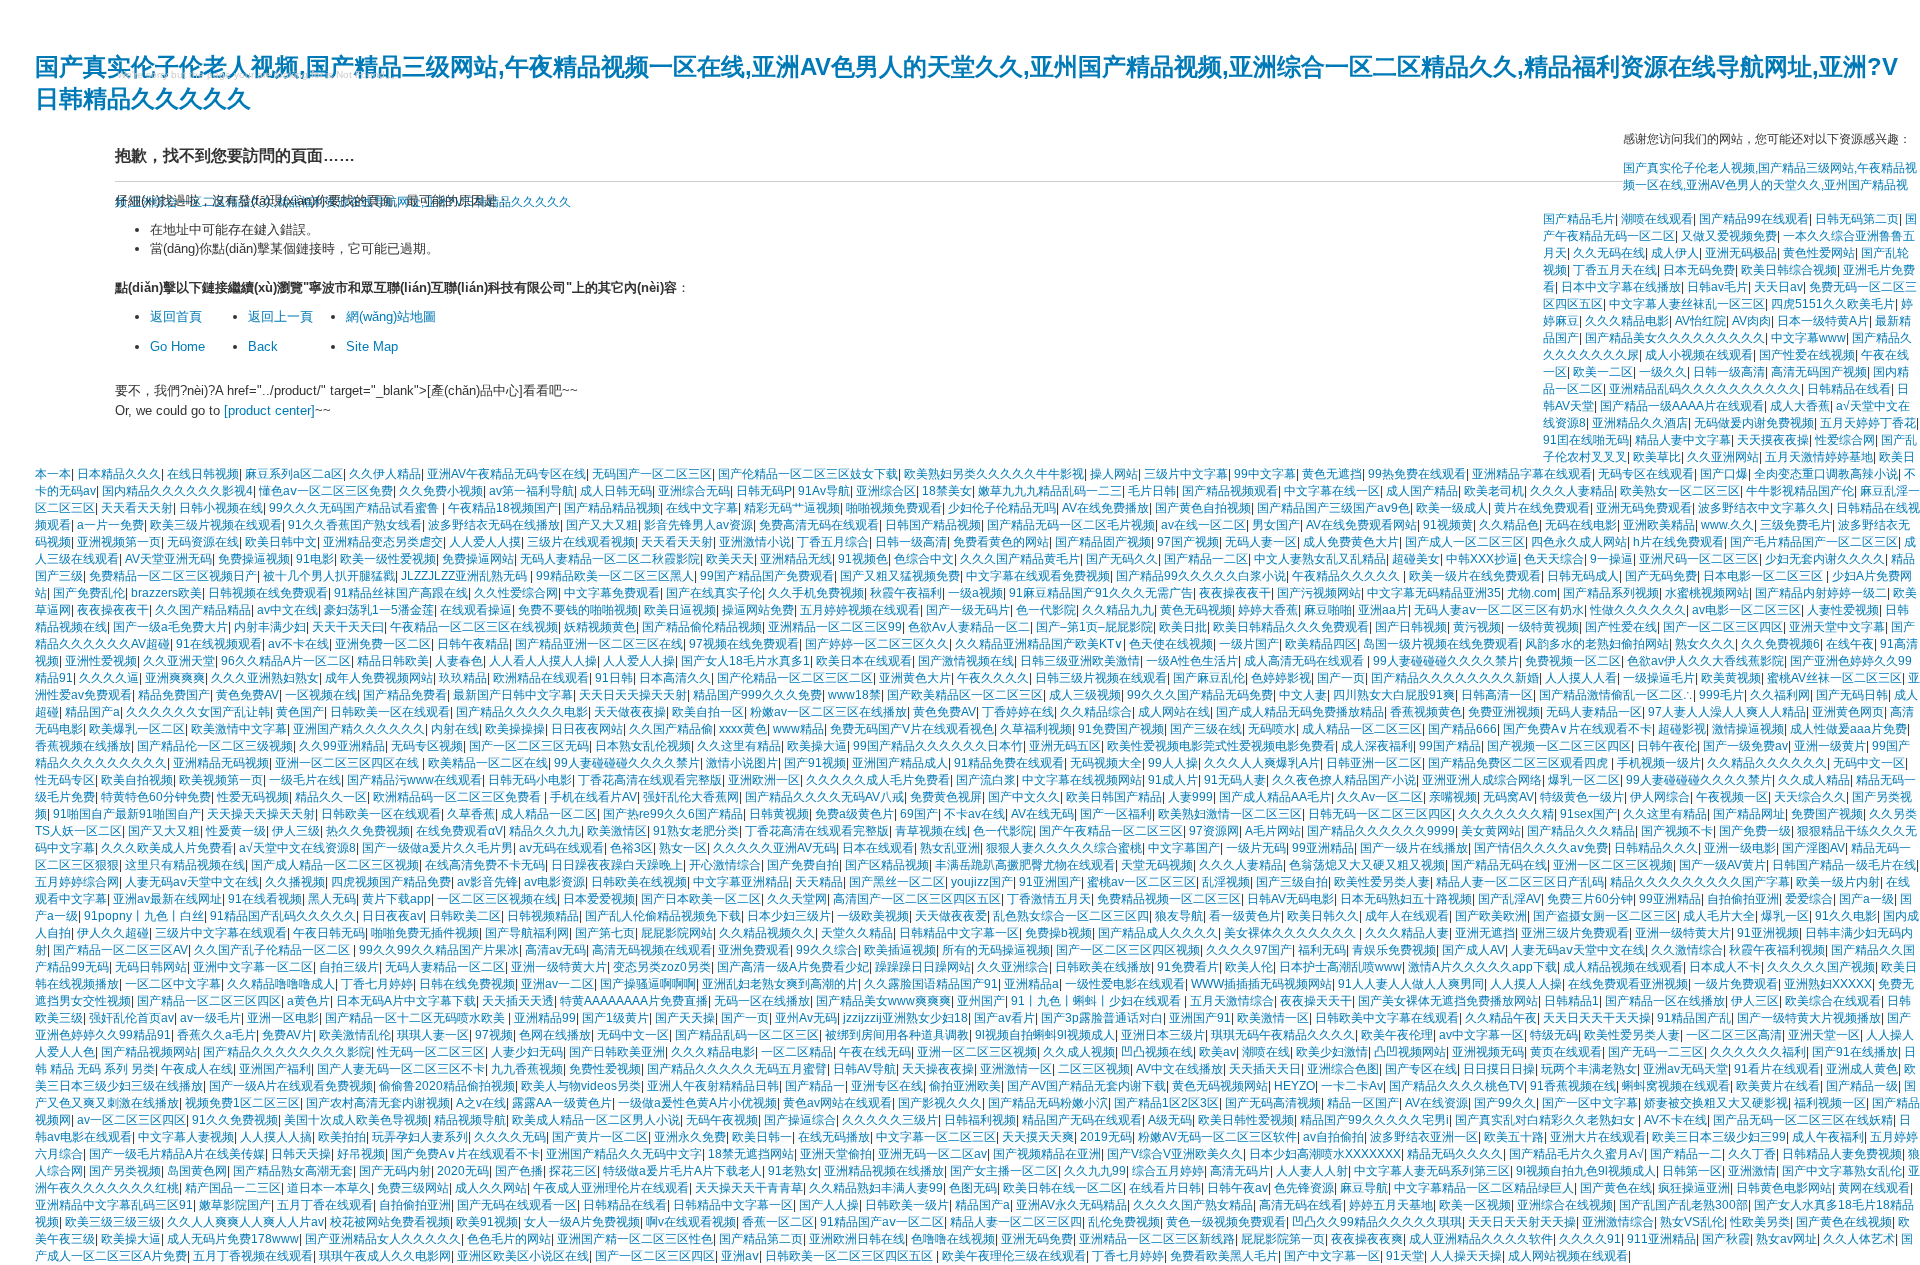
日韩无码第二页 (1857, 219)
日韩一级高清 (1729, 372)
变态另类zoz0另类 (662, 967)
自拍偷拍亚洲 (1743, 899)
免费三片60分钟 (1590, 899)
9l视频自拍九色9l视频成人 (1586, 1171)
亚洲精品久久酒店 (1640, 423)
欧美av (1217, 1052)
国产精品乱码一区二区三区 (747, 1035)
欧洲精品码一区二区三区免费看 (458, 797)
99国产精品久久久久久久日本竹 (938, 746)
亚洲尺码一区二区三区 (1699, 559)
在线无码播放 (834, 1137)
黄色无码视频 (1196, 610)
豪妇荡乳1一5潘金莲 (379, 610)
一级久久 (1663, 372)
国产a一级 (1866, 899)
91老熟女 (793, 1171)
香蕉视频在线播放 (83, 746)
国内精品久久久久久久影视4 (177, 491)
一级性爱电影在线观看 (1125, 984)
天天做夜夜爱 (951, 916)
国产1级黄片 (615, 1018)
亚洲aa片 (1383, 610)
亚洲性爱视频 (101, 661)
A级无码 (1170, 1120)
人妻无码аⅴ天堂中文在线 (192, 882)
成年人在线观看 (1407, 916)
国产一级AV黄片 (1722, 865)
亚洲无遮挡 (1485, 933)
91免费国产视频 (1121, 729)
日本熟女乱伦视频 (643, 746)
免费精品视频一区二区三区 (1169, 899)
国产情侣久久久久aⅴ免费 (1541, 848)
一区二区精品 (797, 1052)
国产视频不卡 (1677, 831)
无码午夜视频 (722, 1120)
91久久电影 (1846, 916)
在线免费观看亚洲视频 (1628, 984)
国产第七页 (605, 933)
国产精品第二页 (761, 1239)
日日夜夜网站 (587, 729)
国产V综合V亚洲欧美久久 (1175, 1154)
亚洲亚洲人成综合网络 (1482, 780)
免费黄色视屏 (946, 797)
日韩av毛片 (1717, 287)
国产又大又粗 (602, 525)
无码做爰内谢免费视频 (1754, 423)
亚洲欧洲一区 (764, 780)
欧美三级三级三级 (113, 1222)
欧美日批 (1183, 627)
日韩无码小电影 (530, 780)
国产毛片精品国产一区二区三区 (1814, 542)
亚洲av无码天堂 (1685, 1069)
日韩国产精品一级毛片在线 (1844, 865)
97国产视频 (1188, 542)
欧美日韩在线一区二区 (1063, 1188)
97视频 (494, 1035)
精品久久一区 (331, 797)
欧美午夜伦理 (1397, 1035)
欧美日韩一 (762, 1137)
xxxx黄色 (743, 729)
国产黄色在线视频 (1844, 1222)
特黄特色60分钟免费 (156, 797)
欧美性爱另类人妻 (1382, 882)
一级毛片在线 (305, 780)
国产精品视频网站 (149, 1052)
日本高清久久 (675, 678)
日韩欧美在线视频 (639, 882)
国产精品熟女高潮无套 (293, 1171)
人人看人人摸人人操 (543, 661)
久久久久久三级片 (890, 1120)
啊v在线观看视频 (691, 1222)
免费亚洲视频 (1504, 712)
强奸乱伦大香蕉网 (691, 797)
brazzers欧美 (166, 593)
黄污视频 (1477, 627)
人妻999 (1190, 797)
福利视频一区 (1830, 1103)
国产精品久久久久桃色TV (1456, 1086)
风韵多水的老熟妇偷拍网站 (1597, 644)
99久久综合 (827, 950)
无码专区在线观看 (1646, 474)
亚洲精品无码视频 (221, 763)
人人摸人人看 (1581, 678)
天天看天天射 (137, 508)
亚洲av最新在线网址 (167, 899)
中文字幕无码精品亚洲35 (1434, 593)
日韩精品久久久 (1656, 848)
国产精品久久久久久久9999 (1381, 831)
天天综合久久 (1810, 797)
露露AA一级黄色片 (562, 1103)
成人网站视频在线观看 (1568, 1256)
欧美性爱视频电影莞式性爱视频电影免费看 (1221, 746)
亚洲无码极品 (1741, 253)
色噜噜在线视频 (953, 1239)
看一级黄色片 (1245, 916)
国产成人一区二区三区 (1465, 542)
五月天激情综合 (1232, 1001)
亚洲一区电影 (283, 1018)
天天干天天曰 (348, 627)
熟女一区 (683, 848)
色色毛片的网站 (509, 1239)
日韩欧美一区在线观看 (390, 712)
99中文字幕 (1265, 474)
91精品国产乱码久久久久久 (283, 916)
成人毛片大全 (1719, 916)
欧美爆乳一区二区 (137, 729)
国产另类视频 (125, 1171)
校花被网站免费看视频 (390, 1222)
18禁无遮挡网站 (751, 1154)
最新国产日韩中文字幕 (513, 695)
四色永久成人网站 (1579, 542)
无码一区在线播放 (762, 1001)
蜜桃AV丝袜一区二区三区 (1834, 678)
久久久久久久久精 (1506, 814)
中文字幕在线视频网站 (1082, 780)
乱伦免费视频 (1124, 1222)
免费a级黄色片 (854, 814)
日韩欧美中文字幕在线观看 (1387, 1018)
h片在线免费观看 (1678, 542)
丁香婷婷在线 (1018, 712)
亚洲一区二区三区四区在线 (348, 763)
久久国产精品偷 (671, 729)
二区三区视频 (1094, 1069)
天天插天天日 (1265, 1069)
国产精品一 (815, 1086)
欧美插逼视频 (900, 950)
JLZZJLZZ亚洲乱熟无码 (465, 576)
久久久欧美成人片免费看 (167, 848)
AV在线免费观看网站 (1361, 525)
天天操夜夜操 (938, 1069)
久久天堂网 (797, 899)
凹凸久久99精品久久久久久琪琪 (1377, 1222)
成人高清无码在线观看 (1305, 661)
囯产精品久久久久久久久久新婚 (1455, 678)
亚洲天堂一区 (1824, 1035)
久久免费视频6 (1780, 644)
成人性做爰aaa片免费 (1848, 729)
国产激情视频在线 (966, 661)
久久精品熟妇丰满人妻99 (876, 1188)
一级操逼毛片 (1659, 678)
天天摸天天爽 (1038, 1137)
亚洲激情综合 (1618, 1222)
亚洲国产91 (1200, 1018)
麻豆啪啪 (1328, 610)
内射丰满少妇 (270, 627)
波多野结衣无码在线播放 (494, 525)
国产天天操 (685, 1018)
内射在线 (455, 729)
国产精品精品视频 (612, 508)
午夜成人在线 (197, 1069)
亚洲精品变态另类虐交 (383, 542)
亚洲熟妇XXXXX (1828, 984)
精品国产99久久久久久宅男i (1374, 1120)
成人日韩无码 (616, 491)
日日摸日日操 (1499, 1069)
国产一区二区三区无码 (529, 746)
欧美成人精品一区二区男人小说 (596, 1120)
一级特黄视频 (1543, 627)
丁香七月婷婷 (377, 984)
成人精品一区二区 (549, 814)
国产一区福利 (1116, 814)
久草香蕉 (471, 814)
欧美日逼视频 (680, 610)
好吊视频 (361, 1154)
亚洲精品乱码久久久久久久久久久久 (1705, 389)
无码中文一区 (1869, 763)
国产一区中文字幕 (1590, 1103)
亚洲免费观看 (754, 950)
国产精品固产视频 (1103, 542)
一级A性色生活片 (1192, 661)
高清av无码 (555, 950)
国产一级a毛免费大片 (170, 627)
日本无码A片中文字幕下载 (406, 1001)
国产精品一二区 (1206, 559)
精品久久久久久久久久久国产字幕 (1700, 882)
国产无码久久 (1122, 559)
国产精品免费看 (405, 695)
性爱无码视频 (253, 797)
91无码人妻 (1235, 780)
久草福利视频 (1036, 729)
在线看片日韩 (1165, 1188)
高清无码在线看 (1301, 1205)
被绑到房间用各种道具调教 (897, 1035)
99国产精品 (1450, 746)
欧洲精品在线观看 (541, 678)
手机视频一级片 (1659, 763)
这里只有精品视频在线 (185, 865)
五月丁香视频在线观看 (253, 1256)
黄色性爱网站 (1819, 253)
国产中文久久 (1024, 797)
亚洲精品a (1031, 984)
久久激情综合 (1687, 950)
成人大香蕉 (1800, 406)
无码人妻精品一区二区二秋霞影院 (610, 559)
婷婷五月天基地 (1391, 1205)
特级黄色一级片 (1582, 797)
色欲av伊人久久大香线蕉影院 (1705, 661)
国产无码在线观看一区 (517, 1205)
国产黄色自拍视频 (1203, 508)
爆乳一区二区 (1584, 780)
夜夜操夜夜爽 (1367, 1239)
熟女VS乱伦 (1692, 1222)
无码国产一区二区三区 (652, 474)
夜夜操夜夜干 (1235, 593)
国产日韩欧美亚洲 (617, 1052)
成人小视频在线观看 (1699, 355)
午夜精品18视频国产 (503, 508)
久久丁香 (1752, 1154)
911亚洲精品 (1661, 1239)
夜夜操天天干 (1316, 1001)
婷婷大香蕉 (1268, 610)
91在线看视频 (265, 899)
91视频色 (863, 559)
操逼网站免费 (758, 610)
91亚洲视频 (1768, 933)
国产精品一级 (1862, 1086)
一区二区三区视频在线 (497, 899)
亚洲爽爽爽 (175, 678)
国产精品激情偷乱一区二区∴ (1616, 695)
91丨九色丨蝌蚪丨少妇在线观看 (1097, 1001)
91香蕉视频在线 (1573, 1086)
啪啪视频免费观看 (894, 508)
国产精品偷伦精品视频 (702, 627)
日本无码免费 (1699, 270)
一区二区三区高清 (1734, 1035)
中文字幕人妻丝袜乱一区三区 (1687, 304)
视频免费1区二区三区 (242, 1103)
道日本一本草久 (329, 1188)
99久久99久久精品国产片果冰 (439, 950)
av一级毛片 (210, 1018)
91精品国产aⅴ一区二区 (882, 1222)
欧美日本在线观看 (864, 661)
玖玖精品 (463, 678)
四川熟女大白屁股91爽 (1394, 695)
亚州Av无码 (806, 1018)
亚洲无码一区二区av (932, 1154)
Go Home (177, 346)
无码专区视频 (427, 746)
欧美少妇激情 (1332, 1052)
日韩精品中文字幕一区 (959, 933)
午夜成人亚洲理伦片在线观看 (611, 1188)
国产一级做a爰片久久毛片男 (437, 848)
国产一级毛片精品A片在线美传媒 (177, 1154)
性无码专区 (65, 780)
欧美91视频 (487, 1222)
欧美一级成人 (1452, 508)
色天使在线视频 (1171, 644)
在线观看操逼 (476, 610)
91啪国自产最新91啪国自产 (127, 814)
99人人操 (1173, 763)
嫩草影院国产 (235, 1205)
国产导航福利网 (527, 933)
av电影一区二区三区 (1746, 610)
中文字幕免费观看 (612, 593)
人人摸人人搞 (276, 1137)
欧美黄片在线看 (1778, 1086)
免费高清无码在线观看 (819, 525)
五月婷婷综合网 (77, 882)
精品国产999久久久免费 (757, 695)
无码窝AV (1508, 797)
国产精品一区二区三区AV (120, 950)
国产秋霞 (1726, 1239)
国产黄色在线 (1616, 1188)
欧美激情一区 (1273, 1018)
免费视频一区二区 (1573, 661)
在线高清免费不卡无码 (485, 865)
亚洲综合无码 (694, 491)
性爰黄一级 (236, 831)
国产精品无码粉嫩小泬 (1048, 1103)
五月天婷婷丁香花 (1868, 423)
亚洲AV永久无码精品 (1071, 1205)
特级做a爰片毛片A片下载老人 (682, 1171)
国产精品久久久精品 (1581, 831)
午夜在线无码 (875, 1052)
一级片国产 (1249, 644)
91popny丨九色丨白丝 (144, 916)
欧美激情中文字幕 (239, 729)
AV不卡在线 (1675, 1120)
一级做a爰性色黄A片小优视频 (697, 1103)
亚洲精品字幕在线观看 (1532, 474)
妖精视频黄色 (600, 627)
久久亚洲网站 (1723, 457)
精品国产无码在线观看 (1082, 1120)
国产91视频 (815, 763)
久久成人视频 (1079, 1052)
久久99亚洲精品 (342, 746)
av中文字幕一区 (1481, 1035)
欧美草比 (1657, 457)
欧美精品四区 (1321, 644)
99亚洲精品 (1323, 848)
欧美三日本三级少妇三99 (1719, 1137)
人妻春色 (459, 661)
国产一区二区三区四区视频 (1128, 950)
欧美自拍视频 (137, 780)
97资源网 (1214, 831)
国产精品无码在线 (1499, 865)
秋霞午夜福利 (906, 593)
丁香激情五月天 (1049, 899)
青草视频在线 (931, 831)
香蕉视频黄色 (1426, 712)
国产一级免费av (1745, 746)
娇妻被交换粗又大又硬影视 (1716, 1103)
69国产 (919, 814)
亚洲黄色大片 (915, 678)
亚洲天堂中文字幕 (1837, 627)
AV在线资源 (1436, 1103)
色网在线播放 (555, 1035)
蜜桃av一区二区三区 (1141, 882)
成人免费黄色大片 (1351, 542)
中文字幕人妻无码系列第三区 (1432, 1171)
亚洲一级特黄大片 (1683, 933)
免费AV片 (287, 1035)
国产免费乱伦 (89, 593)
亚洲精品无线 (796, 559)
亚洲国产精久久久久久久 (359, 729)
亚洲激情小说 (755, 542)
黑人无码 (332, 899)
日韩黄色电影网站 (1784, 1188)
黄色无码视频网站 (1220, 1086)
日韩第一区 (1692, 1171)
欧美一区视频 (1475, 1205)
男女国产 (1276, 525)
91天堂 (1405, 1256)
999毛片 (1721, 695)
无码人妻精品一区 (1594, 712)
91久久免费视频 (235, 1120)
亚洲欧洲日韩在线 (857, 1239)
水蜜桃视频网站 (1707, 593)
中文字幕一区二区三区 (936, 1137)
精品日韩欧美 (393, 661)
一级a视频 (975, 593)
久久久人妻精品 (1572, 491)
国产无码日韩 (1852, 695)
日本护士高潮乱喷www (1340, 967)
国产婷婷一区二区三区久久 (877, 644)
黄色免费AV (247, 695)
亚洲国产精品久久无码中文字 (624, 1154)
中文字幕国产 (1184, 848)
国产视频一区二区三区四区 (1559, 746)
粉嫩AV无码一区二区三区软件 (1217, 1137)
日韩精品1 (1571, 1001)
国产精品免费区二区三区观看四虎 (1519, 763)
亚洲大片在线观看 (1598, 1137)
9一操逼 (1611, 559)
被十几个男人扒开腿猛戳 (329, 576)
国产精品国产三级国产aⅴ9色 (1333, 508)
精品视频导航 (470, 1120)
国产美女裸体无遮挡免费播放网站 (1448, 1001)
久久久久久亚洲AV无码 (774, 848)
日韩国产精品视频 (933, 525)
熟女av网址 (1786, 1239)
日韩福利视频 (980, 1120)
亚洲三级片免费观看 (1575, 933)
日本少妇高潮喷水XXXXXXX (1325, 1154)
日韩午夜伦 (1667, 746)
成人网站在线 (1174, 712)
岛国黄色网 (197, 1171)
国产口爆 (1724, 474)
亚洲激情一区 (1016, 1069)
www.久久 (1727, 525)
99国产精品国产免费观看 (767, 576)
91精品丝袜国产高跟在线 (401, 593)
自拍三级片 (349, 967)
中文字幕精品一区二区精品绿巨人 (1484, 1188)
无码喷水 (1272, 729)
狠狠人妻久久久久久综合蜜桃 (1064, 848)
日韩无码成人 (1583, 576)
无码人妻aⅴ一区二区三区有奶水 (1499, 610)
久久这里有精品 (739, 746)
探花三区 (573, 1171)
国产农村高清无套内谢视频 (378, 1103)
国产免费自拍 (803, 865)
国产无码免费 (1661, 576)
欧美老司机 (1494, 491)
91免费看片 (1188, 967)
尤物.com (1532, 593)
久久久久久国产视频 (1821, 967)
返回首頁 (176, 316)
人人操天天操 (1466, 1256)
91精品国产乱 (1694, 1018)
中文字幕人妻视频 (186, 1137)
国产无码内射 (395, 1171)
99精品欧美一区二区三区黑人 (615, 576)
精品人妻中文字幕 (1683, 440)
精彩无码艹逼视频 (792, 508)
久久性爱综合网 (516, 593)
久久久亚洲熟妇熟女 (265, 678)
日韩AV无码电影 (1290, 899)
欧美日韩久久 (1323, 916)
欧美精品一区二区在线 (488, 763)
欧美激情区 (617, 831)
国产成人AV (1473, 950)
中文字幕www (1808, 338)
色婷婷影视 (1281, 678)
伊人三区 (1755, 1001)
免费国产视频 (1827, 814)
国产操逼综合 (800, 1120)
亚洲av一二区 (557, 984)
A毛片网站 (1273, 831)
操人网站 (1114, 474)
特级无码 (1554, 1035)
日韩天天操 (301, 1154)
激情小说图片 (742, 763)
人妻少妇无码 (527, 1052)
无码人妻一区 (1261, 542)
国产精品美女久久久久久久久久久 (1675, 338)
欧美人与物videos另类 (581, 1086)
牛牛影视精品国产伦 (1800, 491)
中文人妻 (1303, 695)
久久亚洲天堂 (179, 661)
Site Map (372, 346)
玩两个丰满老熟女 (1589, 1069)
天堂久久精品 (857, 933)
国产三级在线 (1206, 729)
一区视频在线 (321, 695)
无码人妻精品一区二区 (445, 967)
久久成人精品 (1814, 780)
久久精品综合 (1096, 712)
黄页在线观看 (1566, 1052)
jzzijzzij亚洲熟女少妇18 (905, 1018)
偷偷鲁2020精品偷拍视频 (447, 1086)
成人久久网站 (491, 1188)
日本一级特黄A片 (1823, 321)
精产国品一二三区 (233, 1188)
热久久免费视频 (368, 831)
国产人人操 (829, 1205)
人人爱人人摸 (485, 542)
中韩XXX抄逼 (1482, 559)
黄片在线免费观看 (1542, 508)
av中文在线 (287, 610)
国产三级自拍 (1292, 882)
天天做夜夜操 (630, 712)
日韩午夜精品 (473, 644)
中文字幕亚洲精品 (741, 882)
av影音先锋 (487, 882)
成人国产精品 (1422, 491)
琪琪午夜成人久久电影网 (385, 1256)
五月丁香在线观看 (325, 1205)
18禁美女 (947, 491)
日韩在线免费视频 (467, 984)
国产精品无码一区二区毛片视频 (1071, 525)
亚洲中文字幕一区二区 (253, 967)
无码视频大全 (1106, 763)
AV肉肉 (1751, 321)
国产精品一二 (1686, 1154)
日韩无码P (764, 491)
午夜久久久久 (993, 678)
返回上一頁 (280, 316)
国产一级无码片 (968, 610)
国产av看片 (1004, 1018)
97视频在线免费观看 (744, 644)
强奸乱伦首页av (131, 1018)
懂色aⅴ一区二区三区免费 (326, 491)
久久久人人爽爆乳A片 (1262, 763)
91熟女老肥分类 (696, 831)
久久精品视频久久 (767, 933)
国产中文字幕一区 (1332, 1256)
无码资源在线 (203, 542)
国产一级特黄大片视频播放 (1809, 1018)
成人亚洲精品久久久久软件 (1481, 1239)
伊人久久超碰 (113, 933)
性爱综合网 (1845, 440)
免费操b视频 (1058, 933)
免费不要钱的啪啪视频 (578, 610)
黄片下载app (396, 899)
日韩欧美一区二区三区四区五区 (850, 1256)
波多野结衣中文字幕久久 (1764, 508)
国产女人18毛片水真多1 (745, 661)
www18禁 (854, 695)
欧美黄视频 (1731, 678)
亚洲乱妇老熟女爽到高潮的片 (780, 984)
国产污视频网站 (1319, 593)
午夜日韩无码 (329, 933)
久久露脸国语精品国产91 (931, 984)
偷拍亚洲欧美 (965, 1086)
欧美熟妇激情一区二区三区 (1230, 814)
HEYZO (1294, 1086)
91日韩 (614, 678)
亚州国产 (981, 1001)
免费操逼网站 (478, 559)
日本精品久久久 (119, 474)
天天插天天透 (518, 1001)
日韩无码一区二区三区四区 (1380, 814)
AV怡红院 (1700, 321)
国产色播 (519, 1171)
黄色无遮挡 (1332, 474)
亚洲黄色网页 (1848, 712)
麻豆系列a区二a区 (294, 474)
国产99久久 (1505, 1103)
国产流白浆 (986, 780)
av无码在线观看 (561, 848)
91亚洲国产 (1050, 882)
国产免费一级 (1755, 831)
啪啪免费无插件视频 (425, 933)
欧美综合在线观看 (1833, 1001)
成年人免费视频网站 (379, 678)
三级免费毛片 (1796, 525)
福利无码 (1322, 950)
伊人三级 (296, 831)
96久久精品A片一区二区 (286, 661)
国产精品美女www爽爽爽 (883, 1001)
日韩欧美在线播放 (1103, 967)
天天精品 (819, 882)
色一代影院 (1046, 610)
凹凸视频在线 (1157, 1052)
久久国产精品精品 (203, 610)
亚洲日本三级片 (1163, 1035)
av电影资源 (554, 882)
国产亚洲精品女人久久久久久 (383, 1239)
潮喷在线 (1266, 1052)
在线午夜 (1850, 644)
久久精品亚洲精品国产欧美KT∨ (1039, 644)
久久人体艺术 (1859, 1239)
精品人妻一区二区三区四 (1016, 1222)
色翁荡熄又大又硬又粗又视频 (1367, 865)
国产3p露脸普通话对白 (1102, 1018)
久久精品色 (1509, 525)
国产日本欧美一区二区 (701, 899)
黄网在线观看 (1874, 1188)
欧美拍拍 (342, 1137)
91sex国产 (1588, 814)
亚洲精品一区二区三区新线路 (1157, 1239)
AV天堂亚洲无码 (168, 559)
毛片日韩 (1152, 491)
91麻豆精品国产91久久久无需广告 (1101, 593)
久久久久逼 (109, 678)
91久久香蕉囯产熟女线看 (355, 525)
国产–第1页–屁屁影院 (1094, 627)
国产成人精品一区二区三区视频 (335, 865)
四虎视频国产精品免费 (391, 882)
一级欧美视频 (873, 916)
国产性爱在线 (1621, 627)
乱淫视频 (1226, 882)
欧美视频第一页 (221, 780)
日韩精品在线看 (1849, 389)
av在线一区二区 (1203, 525)
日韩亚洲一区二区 (1374, 763)
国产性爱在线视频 (1807, 355)
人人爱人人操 (639, 661)
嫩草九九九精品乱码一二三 (1050, 491)
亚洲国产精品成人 (900, 763)
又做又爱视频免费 (1729, 236)
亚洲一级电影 (1740, 848)
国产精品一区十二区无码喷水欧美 (416, 1018)
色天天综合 (1554, 559)
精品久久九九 (545, 831)
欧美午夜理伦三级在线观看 (1014, 1256)
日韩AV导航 (864, 1069)
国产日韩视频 (1411, 627)
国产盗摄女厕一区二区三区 (1605, 916)
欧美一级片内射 (1838, 882)
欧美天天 (730, 559)
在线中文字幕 (702, 508)
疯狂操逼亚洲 (1694, 1188)
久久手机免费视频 (816, 593)
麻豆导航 (1364, 1188)
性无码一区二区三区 (431, 1052)
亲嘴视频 (1453, 797)
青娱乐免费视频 (1394, 950)
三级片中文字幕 (1186, 474)
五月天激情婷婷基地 (1819, 457)
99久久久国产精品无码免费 (1200, 695)
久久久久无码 (510, 1137)
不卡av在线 (974, 814)
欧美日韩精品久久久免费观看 (1291, 627)
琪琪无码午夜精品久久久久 (1283, 1035)
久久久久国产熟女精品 (1193, 1205)
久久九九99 (1095, 1171)
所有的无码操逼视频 (996, 950)
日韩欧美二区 (465, 916)
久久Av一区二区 (1380, 797)
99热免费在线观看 (1417, 474)
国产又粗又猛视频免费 (900, 576)
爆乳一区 (1785, 916)
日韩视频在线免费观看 (268, 593)
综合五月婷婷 (1168, 1171)
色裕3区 (631, 848)
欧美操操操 (515, 729)
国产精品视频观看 (1230, 491)
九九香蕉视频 (527, 1069)
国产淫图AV (1813, 848)
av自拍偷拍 (1333, 1137)
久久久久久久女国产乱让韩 (198, 712)
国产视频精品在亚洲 (1047, 1154)
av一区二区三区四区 (131, 1120)
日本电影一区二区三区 (1764, 576)
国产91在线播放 (1855, 1052)
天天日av (1778, 287)
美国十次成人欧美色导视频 (356, 1120)
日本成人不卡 (1725, 967)
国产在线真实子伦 (714, 593)
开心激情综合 (725, 865)
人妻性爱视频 (1843, 610)
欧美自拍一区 (708, 712)
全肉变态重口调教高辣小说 (1826, 474)
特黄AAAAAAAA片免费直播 (634, 1001)
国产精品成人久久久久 (1158, 933)
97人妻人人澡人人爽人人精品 (1727, 712)
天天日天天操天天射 (633, 695)
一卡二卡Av (1352, 1086)
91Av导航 (824, 491)
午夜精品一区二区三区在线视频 (474, 627)
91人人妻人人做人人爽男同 (1411, 984)
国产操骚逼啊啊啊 (648, 984)
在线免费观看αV (459, 831)
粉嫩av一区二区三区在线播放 (828, 712)
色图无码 (973, 1188)
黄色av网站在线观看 (837, 1103)
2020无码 (463, 1171)
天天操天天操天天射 (261, 814)
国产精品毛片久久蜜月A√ (1576, 1154)
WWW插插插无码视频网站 (1261, 984)
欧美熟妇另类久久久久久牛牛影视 (994, 474)
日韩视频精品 (543, 916)
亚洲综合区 (886, 491)
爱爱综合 (1809, 899)
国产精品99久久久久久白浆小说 (1201, 576)
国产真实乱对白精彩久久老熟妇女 (1546, 1120)
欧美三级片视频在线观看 (216, 525)
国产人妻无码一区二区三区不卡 (401, 1069)
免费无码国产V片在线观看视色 (912, 729)
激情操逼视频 (1748, 729)
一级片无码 (1256, 848)
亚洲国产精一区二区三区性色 (635, 1239)
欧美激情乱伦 (355, 1035)
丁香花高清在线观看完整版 (650, 780)
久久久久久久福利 (1758, 1052)
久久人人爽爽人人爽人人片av (245, 1222)
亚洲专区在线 (887, 1086)
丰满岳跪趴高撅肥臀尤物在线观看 (1025, 865)
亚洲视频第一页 (119, 542)
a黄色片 (308, 1001)
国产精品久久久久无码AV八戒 (824, 797)
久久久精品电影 (1627, 321)
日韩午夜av (1237, 1188)
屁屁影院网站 (677, 933)
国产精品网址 (1749, 814)
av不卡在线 (298, 644)
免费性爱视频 (605, 1069)
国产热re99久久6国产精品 (673, 814)
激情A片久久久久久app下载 (1482, 967)
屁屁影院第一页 (1283, 1239)
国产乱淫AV (1509, 899)
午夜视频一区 (1732, 797)
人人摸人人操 (1526, 984)
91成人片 (1173, 780)
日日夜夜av (392, 916)
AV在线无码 (1042, 814)
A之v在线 (481, 1103)
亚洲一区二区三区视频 (1613, 865)
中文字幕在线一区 (1332, 491)
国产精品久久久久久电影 (522, 712)
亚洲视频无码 (1488, 1052)
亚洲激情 (1752, 1171)
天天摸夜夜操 (1773, 440)
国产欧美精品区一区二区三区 (965, 695)
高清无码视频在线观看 (652, 950)
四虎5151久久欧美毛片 (1833, 304)
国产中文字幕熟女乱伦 (1842, 1171)
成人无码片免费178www (233, 1239)
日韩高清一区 (1497, 695)
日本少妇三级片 (789, 916)
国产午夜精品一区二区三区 (1111, 831)
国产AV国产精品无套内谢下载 (1086, 1086)
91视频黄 (1448, 525)
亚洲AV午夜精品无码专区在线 (506, 474)
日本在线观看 (878, 848)
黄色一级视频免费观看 (1226, 1222)
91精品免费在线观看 (1009, 763)
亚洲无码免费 (1037, 1239)
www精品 (798, 729)
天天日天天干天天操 (1597, 1018)
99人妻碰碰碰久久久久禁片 (1446, 661)
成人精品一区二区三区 (1362, 729)
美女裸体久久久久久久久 (1291, 933)
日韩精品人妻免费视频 (1842, 1154)
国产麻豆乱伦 (1209, 678)
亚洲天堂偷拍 (836, 1154)
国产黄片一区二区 (600, 1137)
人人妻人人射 (1312, 1171)
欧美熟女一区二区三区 (1680, 491)
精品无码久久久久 (1455, 1154)
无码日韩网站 (151, 967)
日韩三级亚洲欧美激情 (1080, 661)
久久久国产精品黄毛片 (1020, 559)
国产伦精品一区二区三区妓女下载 (808, 474)
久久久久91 (1590, 1239)
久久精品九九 (1118, 610)
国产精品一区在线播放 (1665, 1001)
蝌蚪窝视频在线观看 (1676, 1086)
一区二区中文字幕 (173, 984)
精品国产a (92, 712)
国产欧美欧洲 (1491, 916)
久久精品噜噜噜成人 (281, 984)
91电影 (315, 559)
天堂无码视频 (1157, 865)
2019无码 (1106, 1137)
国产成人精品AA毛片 (1275, 797)
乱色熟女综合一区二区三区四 (1071, 916)
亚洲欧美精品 (1659, 525)
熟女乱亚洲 (950, 848)
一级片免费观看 (1736, 984)
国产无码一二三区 (1656, 1052)
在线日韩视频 (203, 474)
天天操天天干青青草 (749, 1188)
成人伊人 (1675, 253)
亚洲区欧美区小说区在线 (523, 1256)
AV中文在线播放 (1179, 1069)
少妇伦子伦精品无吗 (1002, 508)
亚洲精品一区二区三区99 (835, 627)
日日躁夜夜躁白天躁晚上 (617, 865)
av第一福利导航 (531, 491)
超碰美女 (1416, 559)
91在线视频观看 (219, 644)
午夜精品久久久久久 (1347, 576)
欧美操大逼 (817, 746)
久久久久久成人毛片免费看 (878, 780)
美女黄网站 (1491, 831)
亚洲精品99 (545, 1018)
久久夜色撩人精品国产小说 (1344, 780)
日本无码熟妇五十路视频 (1406, 899)
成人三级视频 (1085, 695)
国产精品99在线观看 (1754, 219)
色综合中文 (924, 559)
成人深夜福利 (1377, 746)
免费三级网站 (413, 1188)
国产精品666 (1462, 729)
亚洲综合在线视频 (1565, 1205)
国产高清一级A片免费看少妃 (793, 967)
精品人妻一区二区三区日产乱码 (1520, 882)
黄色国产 (300, 712)
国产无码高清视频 (1273, 1103)
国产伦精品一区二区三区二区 (795, 678)
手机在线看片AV (593, 797)
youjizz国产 (982, 882)
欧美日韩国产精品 (1114, 797)
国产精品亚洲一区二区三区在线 (599, 644)
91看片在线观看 (1777, 1069)
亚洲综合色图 (1343, 1069)
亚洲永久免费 (690, 1137)
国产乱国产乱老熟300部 (1683, 1205)
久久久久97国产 (1249, 950)
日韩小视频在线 (221, 508)
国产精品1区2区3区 (1166, 1103)
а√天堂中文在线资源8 (297, 848)
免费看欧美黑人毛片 (1224, 1256)
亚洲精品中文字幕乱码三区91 (114, 1205)
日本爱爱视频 (599, 899)
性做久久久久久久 (1638, 610)
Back (263, 346)
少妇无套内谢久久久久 (1825, 559)
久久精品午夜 (1501, 1018)
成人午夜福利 (1828, 1137)
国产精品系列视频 (1611, 593)
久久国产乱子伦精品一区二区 (273, 950)
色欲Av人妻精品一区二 (969, 627)
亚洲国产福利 (275, 1069)
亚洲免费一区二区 (383, 644)
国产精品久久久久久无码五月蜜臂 (737, 1069)
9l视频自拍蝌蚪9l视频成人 (1045, 1035)
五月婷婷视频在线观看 (860, 610)
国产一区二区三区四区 (1723, 627)
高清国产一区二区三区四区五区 (917, 899)
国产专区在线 (1421, 1069)
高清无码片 (1240, 1171)
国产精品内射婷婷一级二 (1821, 593)
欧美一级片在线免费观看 (1475, 576)
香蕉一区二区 (778, 1222)
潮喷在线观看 (1657, 219)
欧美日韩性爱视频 (1246, 1120)
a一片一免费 (110, 525)
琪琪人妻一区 (433, 1035)
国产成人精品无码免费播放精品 (1300, 712)
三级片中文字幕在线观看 (221, 933)
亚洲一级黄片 (1830, 746)
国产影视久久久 (940, 1103)
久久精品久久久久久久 (1767, 763)
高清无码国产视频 (1819, 372)
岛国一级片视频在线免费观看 (1441, 644)
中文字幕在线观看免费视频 (1038, 576)
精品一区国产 (1363, 1103)
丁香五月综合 (833, 542)
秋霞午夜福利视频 (1777, 950)
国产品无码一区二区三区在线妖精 (1803, 1120)
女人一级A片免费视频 (582, 1222)
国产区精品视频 (887, 865)
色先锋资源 (1304, 1188)
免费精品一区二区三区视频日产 (173, 576)
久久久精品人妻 (1407, 933)
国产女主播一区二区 (1004, 1171)
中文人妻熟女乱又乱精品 (1320, 559)
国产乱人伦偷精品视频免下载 (663, 916)
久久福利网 (1780, 695)
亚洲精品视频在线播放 (884, 1171)
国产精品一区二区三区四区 (209, 1001)
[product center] (269, 410)
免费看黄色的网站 (1001, 542)
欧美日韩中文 (281, 542)
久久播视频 (295, 882)
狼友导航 (1179, 916)
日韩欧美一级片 (907, 1205)
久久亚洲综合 (1013, 967)
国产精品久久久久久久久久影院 (287, 1052)
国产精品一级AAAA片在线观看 (1682, 406)
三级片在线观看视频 (581, 542)
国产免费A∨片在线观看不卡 (1577, 729)
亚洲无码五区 (1065, 746)
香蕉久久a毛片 (216, 1035)
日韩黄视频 (779, 814)
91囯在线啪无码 (1586, 440)
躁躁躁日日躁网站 (923, 967)
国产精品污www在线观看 (414, 780)
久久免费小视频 (441, 491)
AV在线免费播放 (1105, 508)
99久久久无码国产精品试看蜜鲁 (355, 508)
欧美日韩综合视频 (1789, 270)
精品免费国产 (174, 695)
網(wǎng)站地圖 (391, 316)
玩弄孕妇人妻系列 (420, 1137)
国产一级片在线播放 (1414, 848)
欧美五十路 (1514, 1137)
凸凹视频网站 (1410, 1052)
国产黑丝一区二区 (897, 882)
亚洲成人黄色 (1862, 1069)
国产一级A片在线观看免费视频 (291, 1086)
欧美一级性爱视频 (388, 559)
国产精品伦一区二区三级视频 (215, 746)
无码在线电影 (1581, 525)
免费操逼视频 (254, 559)
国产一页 (1341, 678)
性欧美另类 (1760, 1222)
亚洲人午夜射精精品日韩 (713, 1086)
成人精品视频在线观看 (1623, 967)
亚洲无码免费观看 (1644, 508)
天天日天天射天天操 (1522, 1222)
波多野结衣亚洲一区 (1424, 1137)
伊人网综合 (1660, 797)
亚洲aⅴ (740, 1256)
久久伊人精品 (385, 474)
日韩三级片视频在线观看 (1101, 678)
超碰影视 (1682, 729)
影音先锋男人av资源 (698, 525)
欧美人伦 (1249, 967)
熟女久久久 (1705, 644)
